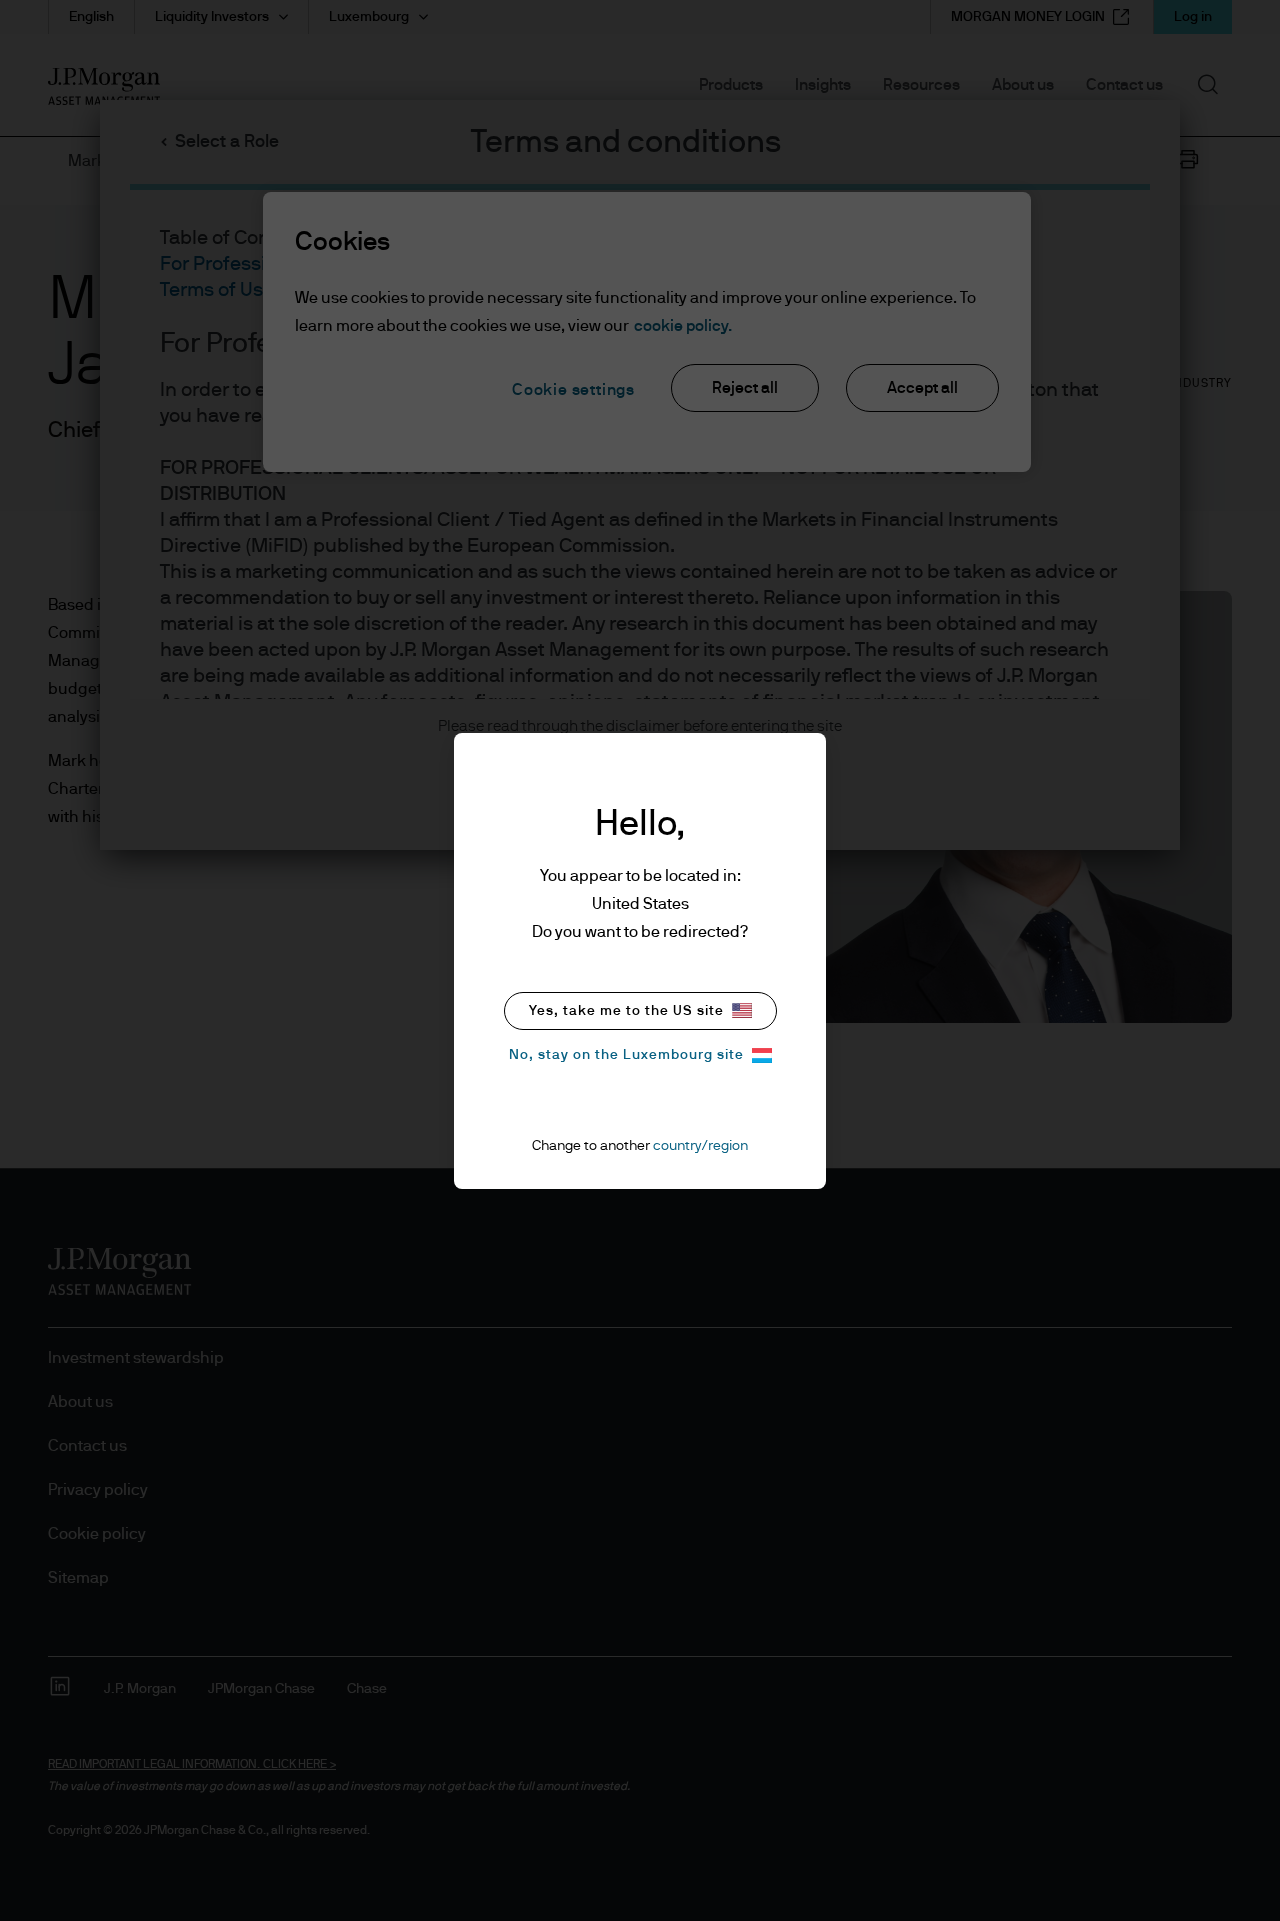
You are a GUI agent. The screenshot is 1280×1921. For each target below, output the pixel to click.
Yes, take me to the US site (626, 1011)
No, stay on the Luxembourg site (626, 1055)
